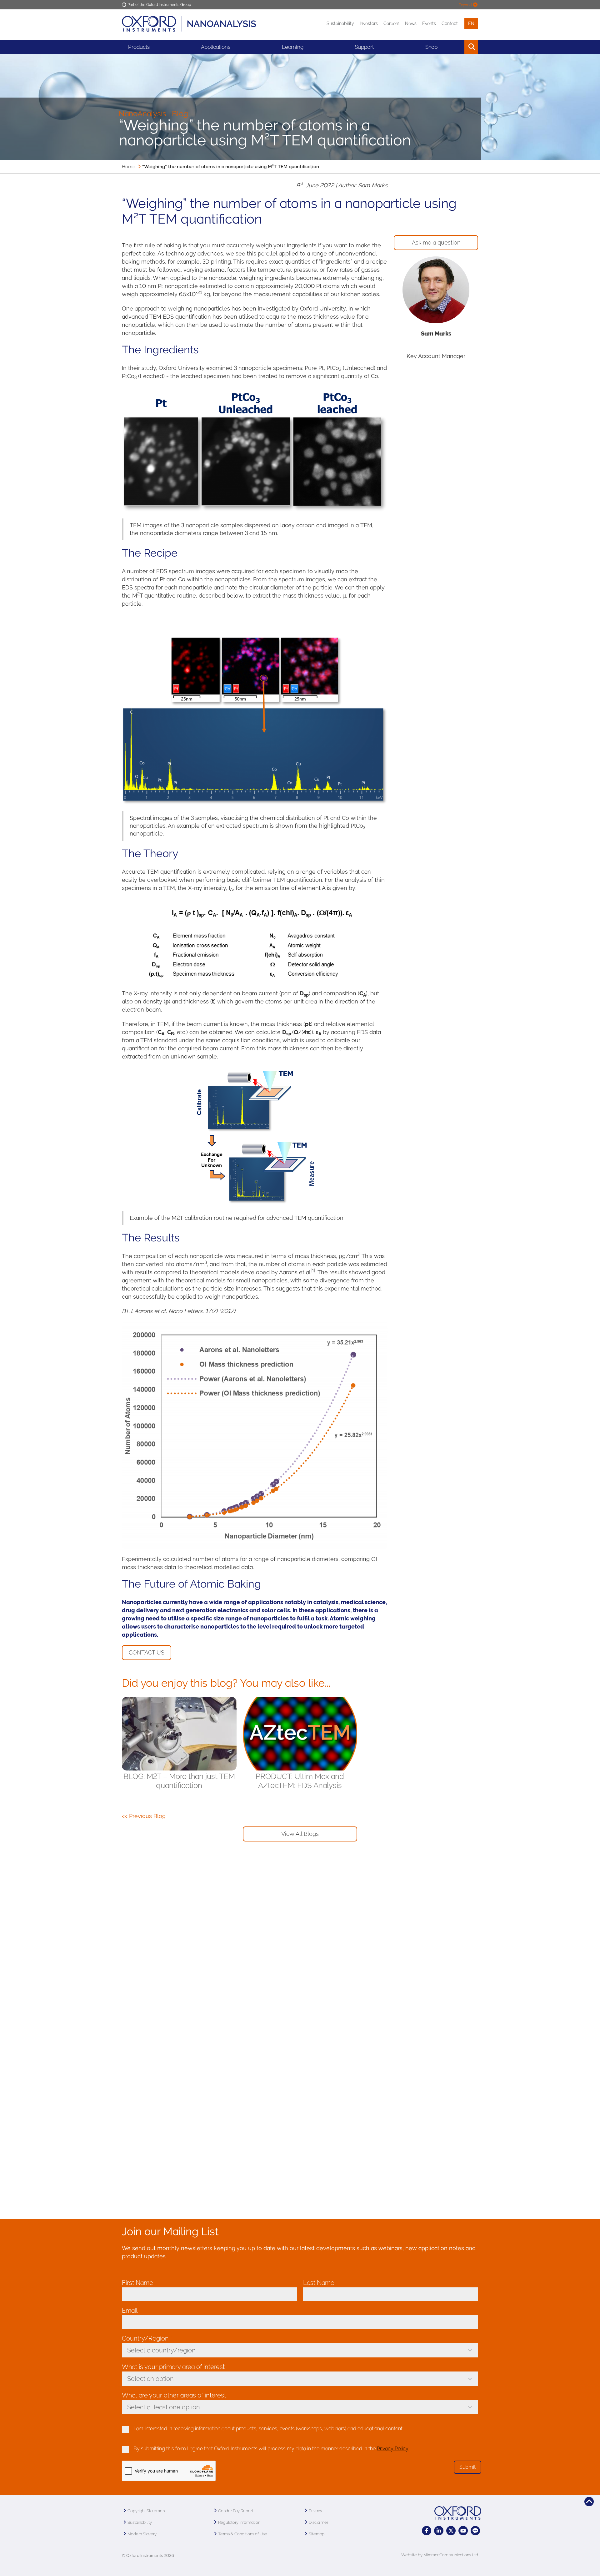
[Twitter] (451, 2531)
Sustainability (340, 23)
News (411, 23)
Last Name (320, 2283)
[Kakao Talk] (475, 2531)
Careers (391, 23)
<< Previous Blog (144, 1816)
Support (364, 47)
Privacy (315, 2511)
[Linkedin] (439, 2531)
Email (131, 2311)
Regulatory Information (239, 2522)
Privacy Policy (393, 2449)
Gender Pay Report (236, 2511)
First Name (139, 2283)
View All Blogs (300, 1834)
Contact (450, 23)
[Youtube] (463, 2531)
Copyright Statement (147, 2511)
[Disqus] (300, 1952)
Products (139, 47)
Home (129, 167)
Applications (216, 47)
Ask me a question (436, 242)
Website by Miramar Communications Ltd (440, 2555)
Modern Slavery (142, 2534)
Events (429, 23)
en (471, 23)
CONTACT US (147, 1652)
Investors (369, 23)
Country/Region (147, 2338)
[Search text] (457, 47)
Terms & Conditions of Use (243, 2534)
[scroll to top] (589, 2502)
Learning (293, 47)
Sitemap (317, 2534)
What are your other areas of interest (174, 2395)
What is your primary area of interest (173, 2367)
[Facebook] (427, 2531)
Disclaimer (318, 2522)
